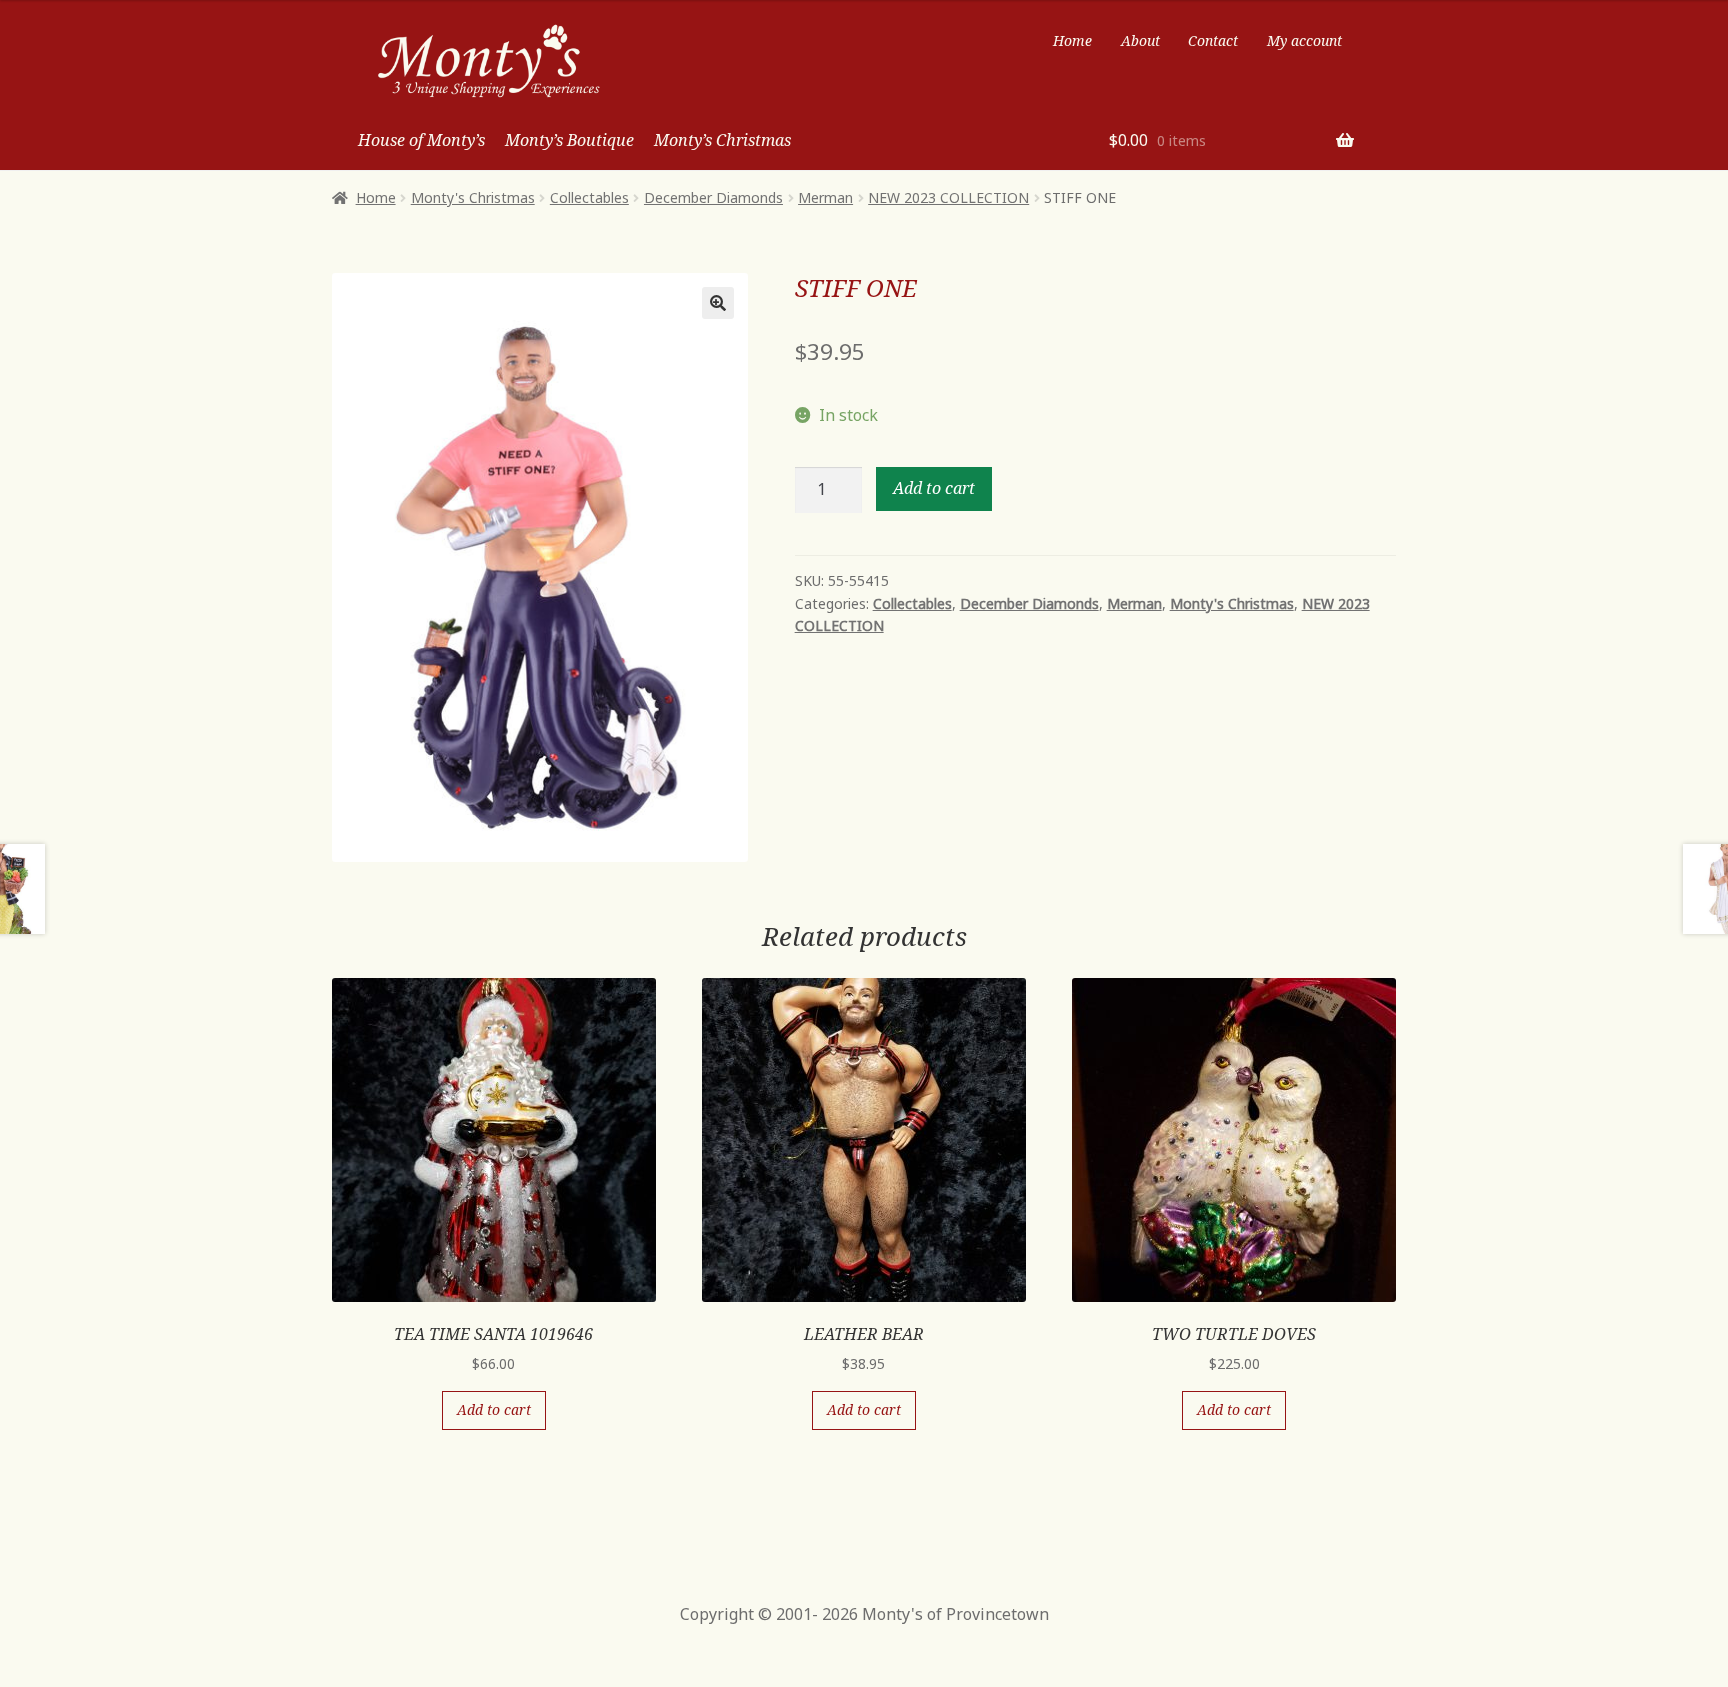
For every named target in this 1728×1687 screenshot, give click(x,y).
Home (1072, 40)
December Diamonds (713, 197)
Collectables (589, 197)
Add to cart (934, 488)
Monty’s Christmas (722, 140)
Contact (1213, 40)
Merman (825, 197)
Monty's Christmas (473, 197)
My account (1304, 40)
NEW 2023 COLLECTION (948, 197)
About (1140, 40)
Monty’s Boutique (569, 140)
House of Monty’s (421, 140)
